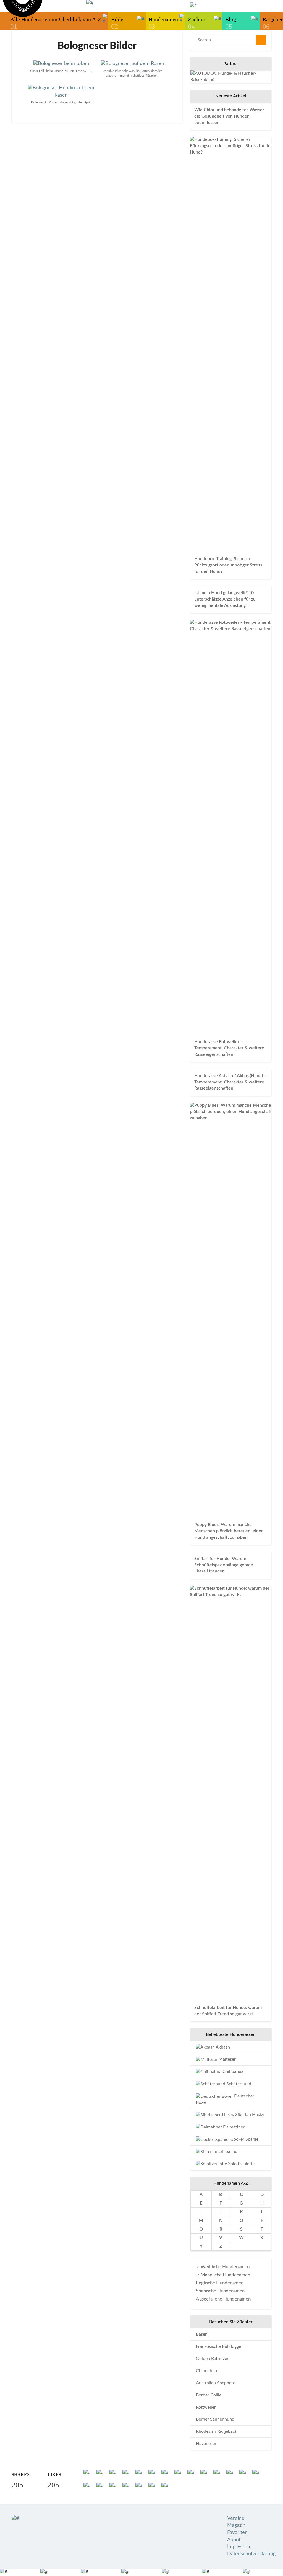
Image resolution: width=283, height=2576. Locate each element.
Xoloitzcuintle (241, 2164)
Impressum (239, 2547)
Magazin (236, 2525)
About (234, 2540)
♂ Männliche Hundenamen (223, 2275)
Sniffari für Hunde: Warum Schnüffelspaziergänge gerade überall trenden (224, 1565)
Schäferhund (238, 2084)
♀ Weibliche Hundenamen (223, 2267)
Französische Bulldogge (218, 2346)
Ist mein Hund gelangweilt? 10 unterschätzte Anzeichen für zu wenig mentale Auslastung (225, 599)
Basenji (203, 2334)
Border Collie (209, 2395)
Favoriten (237, 2533)
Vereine (236, 2518)
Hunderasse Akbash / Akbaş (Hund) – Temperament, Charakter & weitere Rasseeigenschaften (230, 1082)
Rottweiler (206, 2407)
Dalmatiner (233, 2127)
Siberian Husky (249, 2115)
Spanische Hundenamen (220, 2291)
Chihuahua (232, 2071)
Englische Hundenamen (220, 2283)
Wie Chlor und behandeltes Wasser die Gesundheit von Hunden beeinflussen (229, 116)
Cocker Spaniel (244, 2139)
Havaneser (206, 2444)
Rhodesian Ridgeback (217, 2431)
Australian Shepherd (216, 2383)
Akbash (222, 2047)
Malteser (227, 2059)
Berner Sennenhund (215, 2419)
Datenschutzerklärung (251, 2554)
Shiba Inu (228, 2151)
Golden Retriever (212, 2359)
